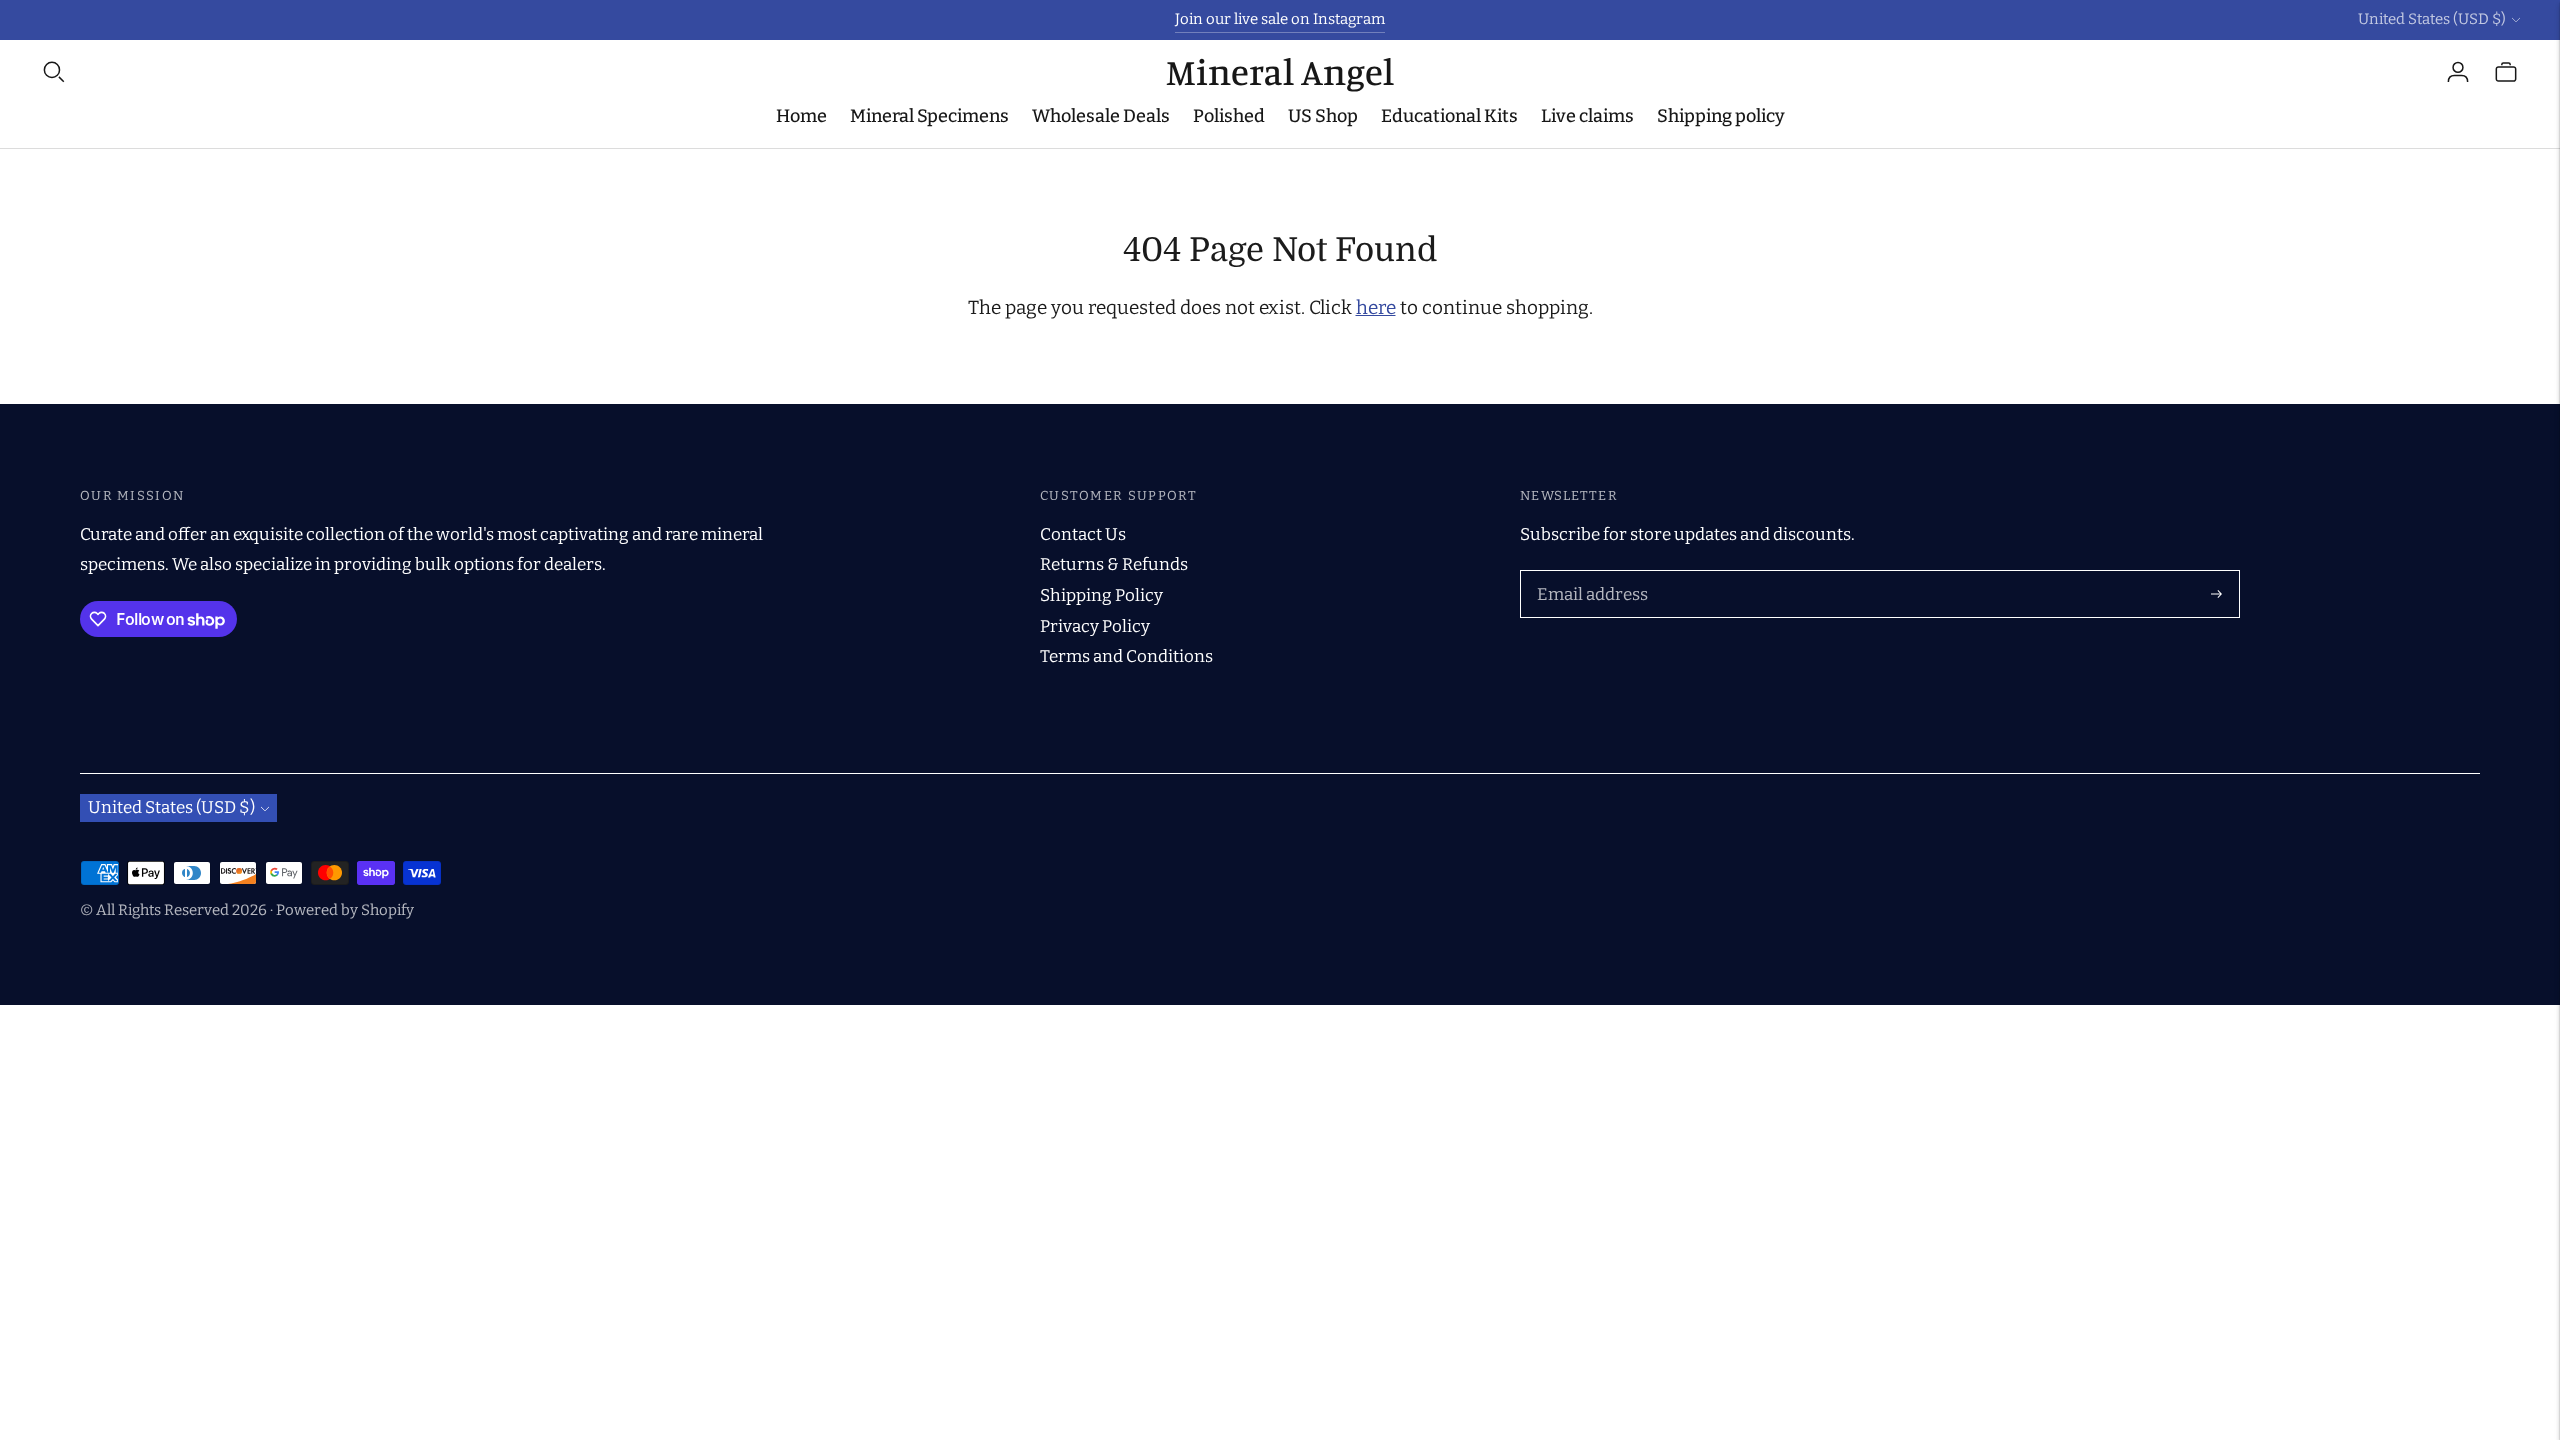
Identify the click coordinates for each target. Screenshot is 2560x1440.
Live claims (1587, 116)
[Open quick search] (603, 72)
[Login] (2458, 72)
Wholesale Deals (1101, 116)
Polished (1229, 116)
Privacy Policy (1095, 626)
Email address (1588, 573)
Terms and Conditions (1126, 656)
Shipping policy (1721, 116)
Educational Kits (1449, 116)
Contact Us (1083, 534)
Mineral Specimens (929, 116)
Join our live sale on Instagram (1280, 19)
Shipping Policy (1101, 595)
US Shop (1323, 116)
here (1376, 307)
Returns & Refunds (1114, 564)
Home (801, 116)
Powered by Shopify (345, 910)
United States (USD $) (2432, 19)
